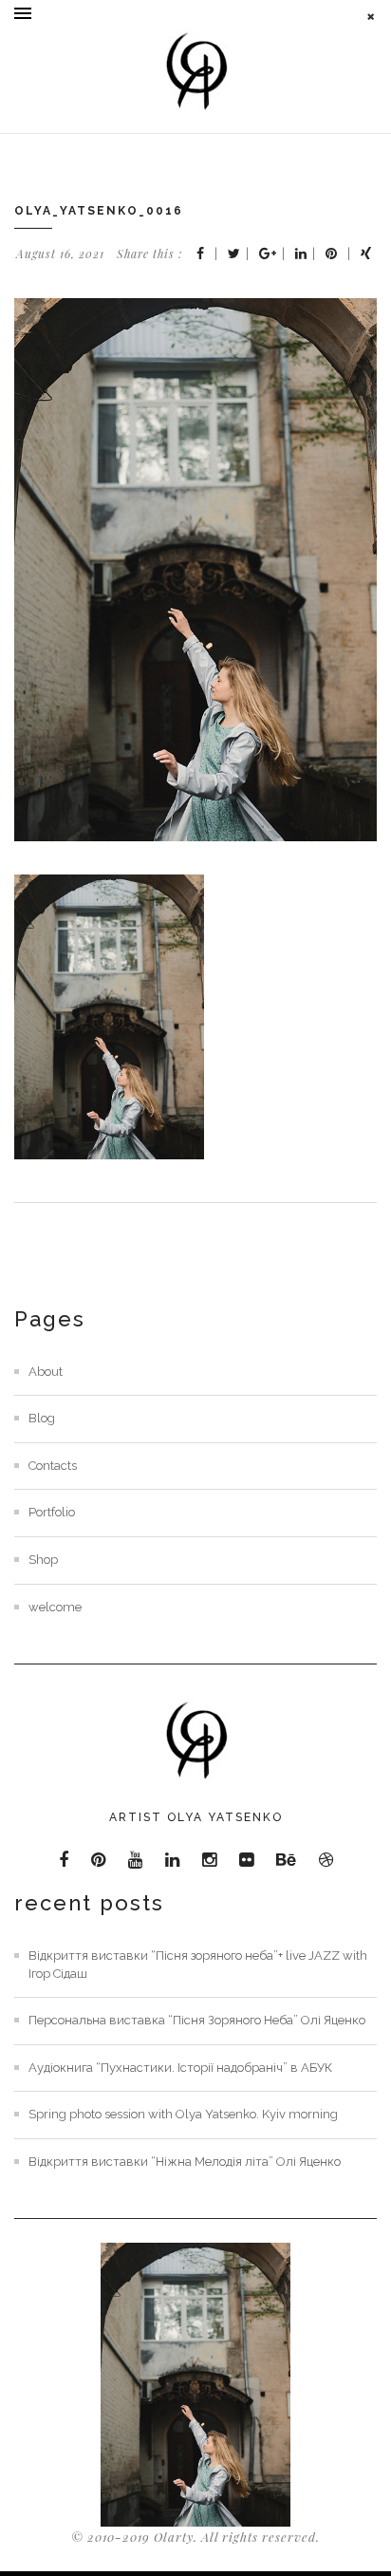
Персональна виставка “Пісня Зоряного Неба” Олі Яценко (197, 2020)
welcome (55, 1607)
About (46, 1372)
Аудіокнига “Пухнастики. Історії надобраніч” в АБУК (180, 2068)
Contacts (53, 1466)
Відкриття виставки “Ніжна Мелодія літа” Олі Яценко (185, 2162)
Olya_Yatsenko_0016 (99, 211)
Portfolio (52, 1512)
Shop (43, 1560)
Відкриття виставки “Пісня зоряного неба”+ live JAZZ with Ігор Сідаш (198, 1965)
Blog (42, 1418)
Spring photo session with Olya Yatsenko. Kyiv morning (183, 2114)
